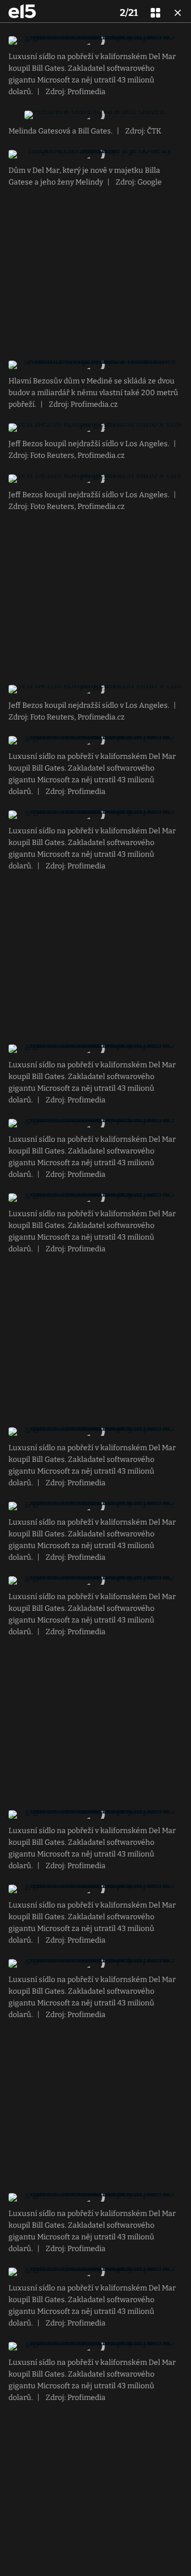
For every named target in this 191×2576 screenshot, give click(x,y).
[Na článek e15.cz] (22, 11)
